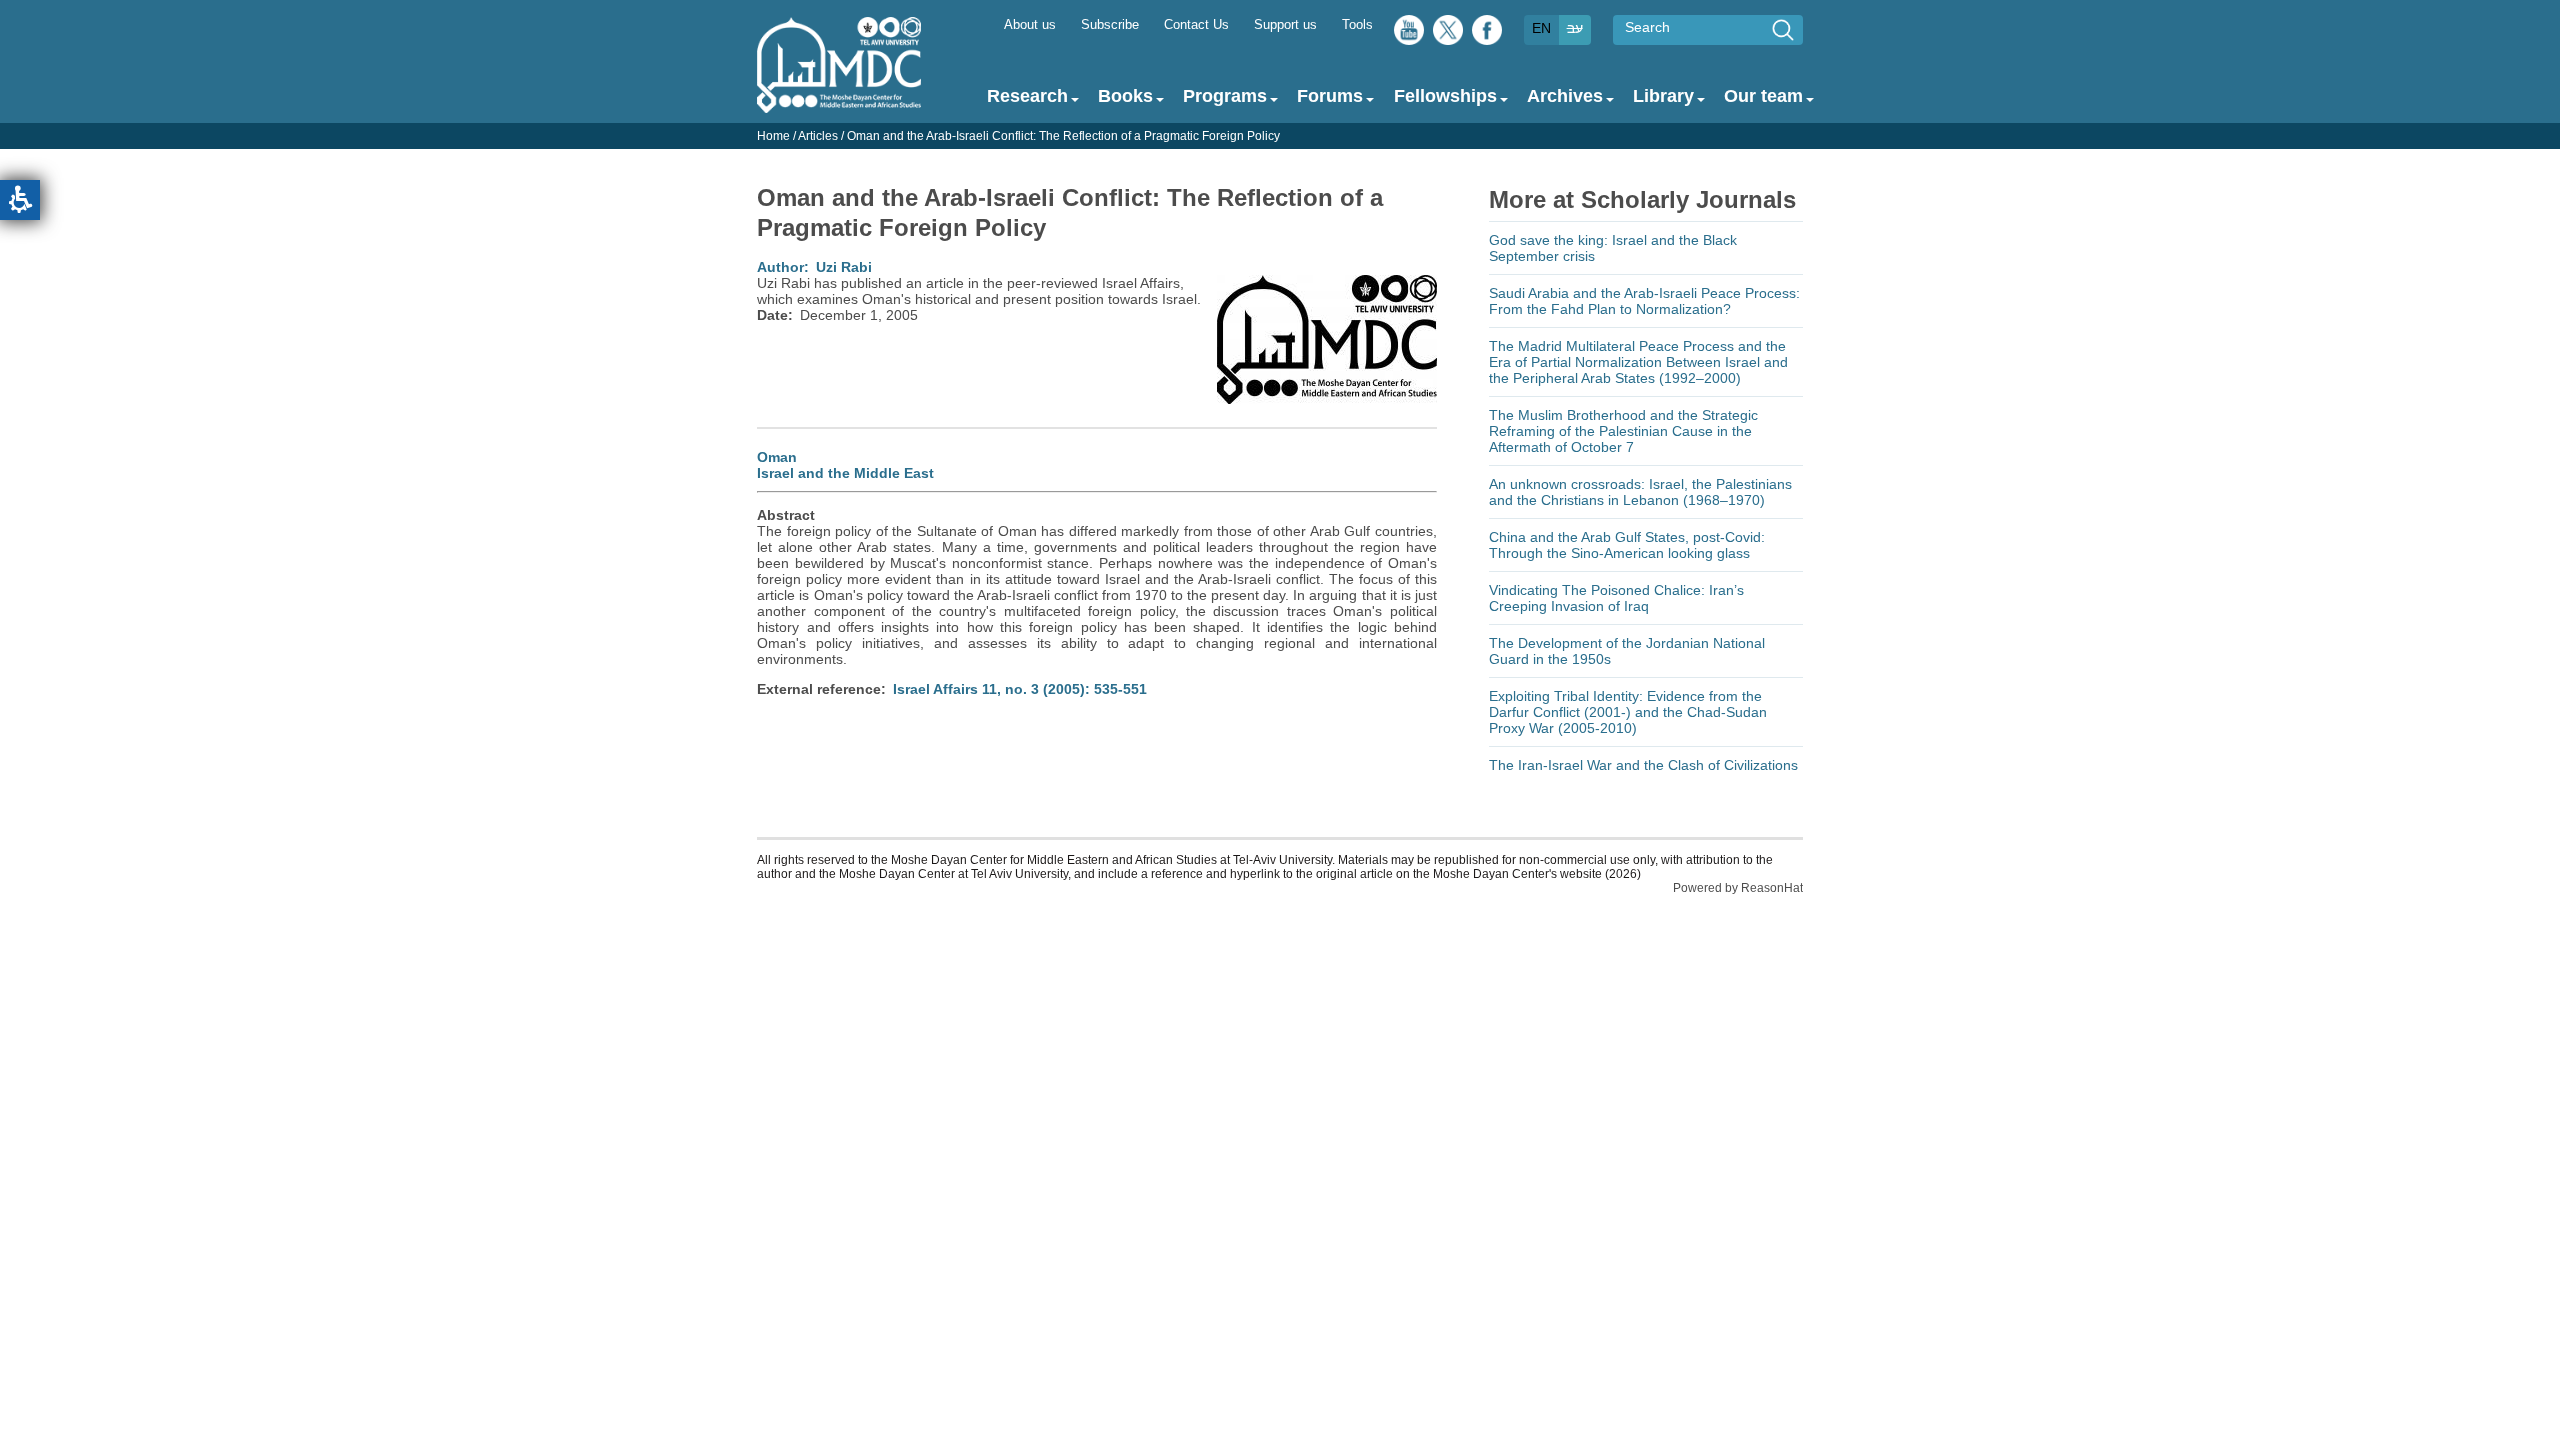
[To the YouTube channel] (1409, 35)
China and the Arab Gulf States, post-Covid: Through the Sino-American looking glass (1627, 545)
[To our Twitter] (1448, 35)
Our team (1763, 96)
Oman (777, 457)
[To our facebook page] (1487, 35)
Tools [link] (1357, 25)
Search (1647, 27)
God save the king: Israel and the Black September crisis (1613, 248)
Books (1125, 96)
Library (1663, 96)
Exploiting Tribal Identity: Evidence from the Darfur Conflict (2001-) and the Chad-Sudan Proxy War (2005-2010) (1628, 712)
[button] (20, 200)
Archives (1565, 96)
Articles (818, 136)
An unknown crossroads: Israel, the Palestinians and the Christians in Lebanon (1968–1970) (1640, 492)
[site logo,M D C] (839, 103)
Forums (1330, 96)
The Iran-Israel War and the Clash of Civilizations (1643, 765)
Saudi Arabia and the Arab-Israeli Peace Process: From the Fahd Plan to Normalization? (1644, 301)
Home (773, 136)
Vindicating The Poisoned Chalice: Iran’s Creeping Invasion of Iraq (1616, 598)
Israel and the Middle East (845, 473)
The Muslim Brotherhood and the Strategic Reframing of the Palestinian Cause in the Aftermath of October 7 (1623, 431)
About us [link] (1030, 25)
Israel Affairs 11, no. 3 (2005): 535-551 (1020, 689)
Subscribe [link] (1110, 25)
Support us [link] (1285, 25)
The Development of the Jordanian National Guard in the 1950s (1627, 651)
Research (1027, 96)
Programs (1225, 96)
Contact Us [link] (1196, 25)
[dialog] (1280, 136)
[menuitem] (1030, 23)
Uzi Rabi (844, 267)
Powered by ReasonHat (1738, 888)
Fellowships (1445, 96)
